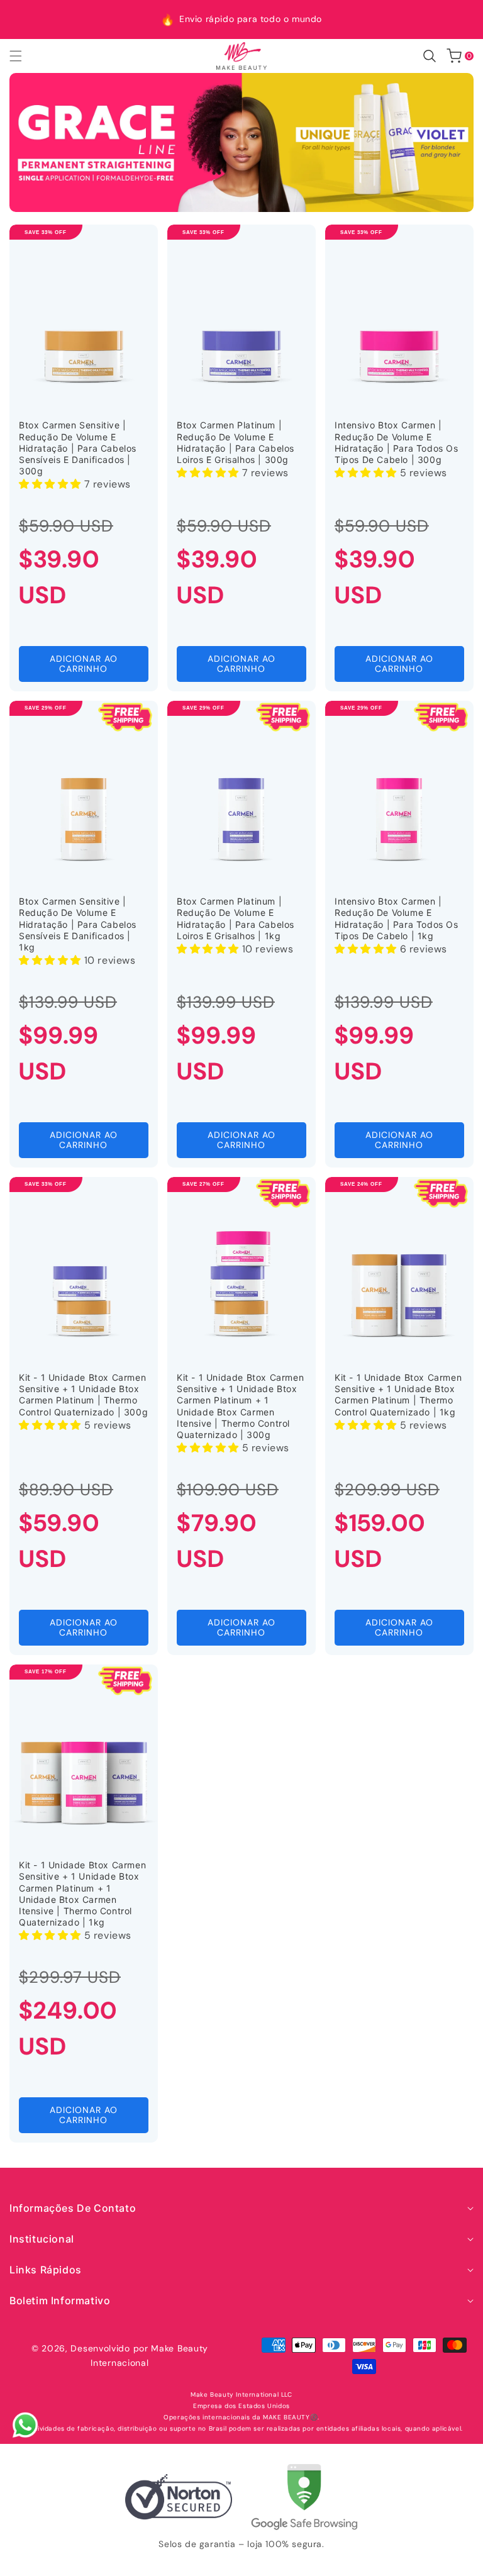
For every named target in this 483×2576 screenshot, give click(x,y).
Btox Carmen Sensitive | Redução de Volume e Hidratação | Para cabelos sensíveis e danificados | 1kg (78, 924)
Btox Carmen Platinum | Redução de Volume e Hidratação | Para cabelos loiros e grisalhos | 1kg (236, 918)
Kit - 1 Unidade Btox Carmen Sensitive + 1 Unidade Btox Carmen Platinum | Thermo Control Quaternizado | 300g (83, 1395)
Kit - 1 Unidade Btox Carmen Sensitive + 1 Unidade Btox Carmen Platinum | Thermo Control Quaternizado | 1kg (398, 1395)
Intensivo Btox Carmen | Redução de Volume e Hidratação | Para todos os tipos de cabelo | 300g (397, 442)
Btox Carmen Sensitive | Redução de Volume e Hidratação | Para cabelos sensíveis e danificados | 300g (78, 448)
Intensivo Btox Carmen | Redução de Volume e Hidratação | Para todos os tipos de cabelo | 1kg (397, 918)
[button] (23, 56)
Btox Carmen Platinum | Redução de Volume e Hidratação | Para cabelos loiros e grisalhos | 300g (236, 442)
